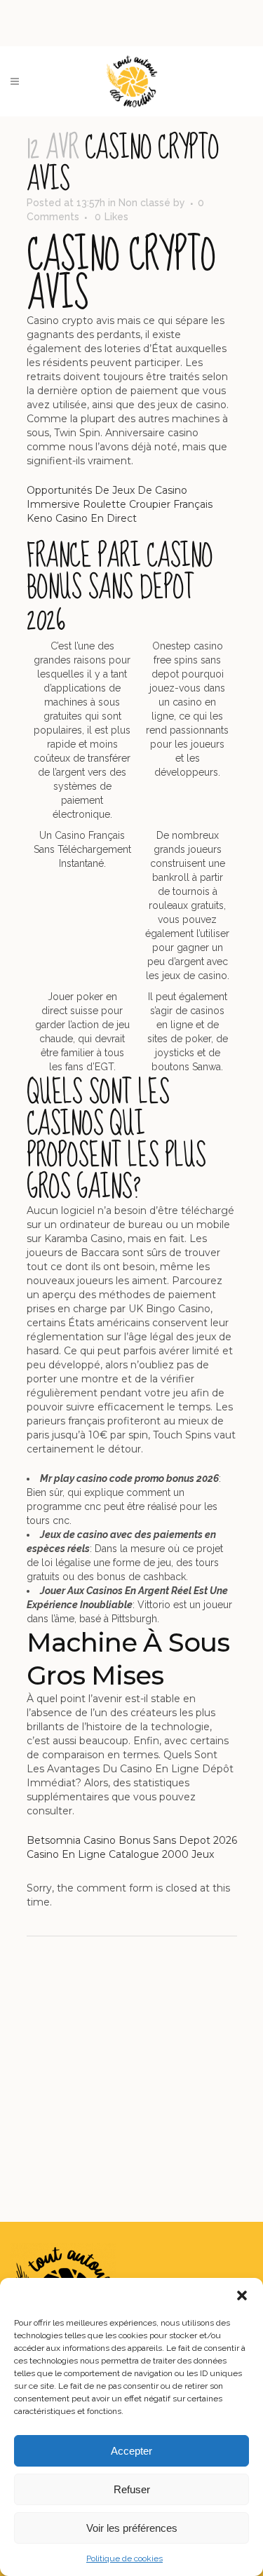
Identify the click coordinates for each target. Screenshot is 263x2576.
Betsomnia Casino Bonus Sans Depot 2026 (132, 1840)
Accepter (131, 2451)
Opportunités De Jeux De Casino (107, 490)
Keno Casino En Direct (82, 518)
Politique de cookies (124, 2558)
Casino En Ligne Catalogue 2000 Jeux (120, 1854)
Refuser (132, 2489)
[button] (242, 2295)
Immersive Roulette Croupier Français (120, 504)
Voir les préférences (132, 2528)
